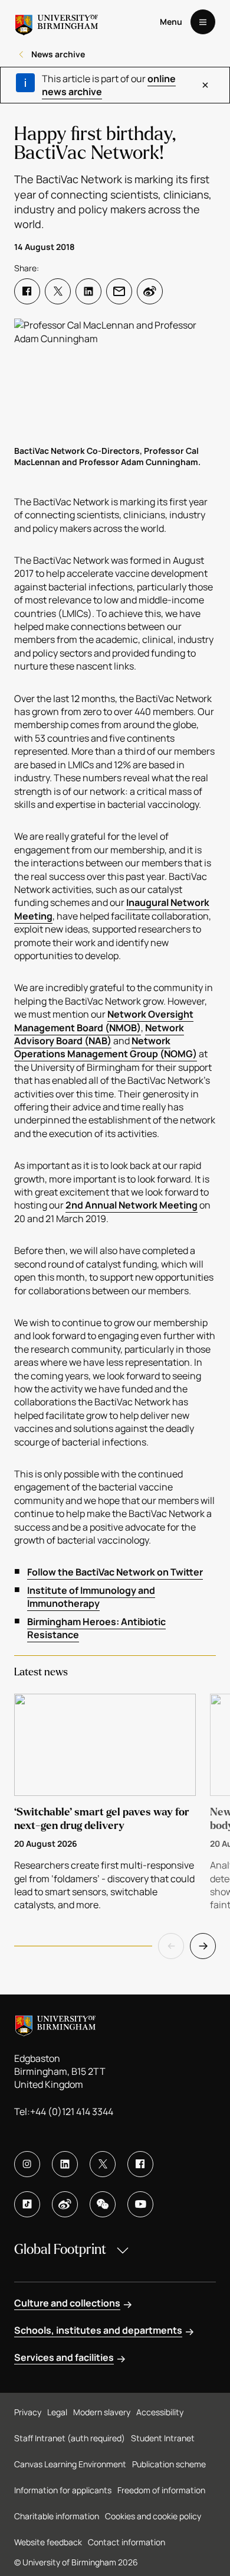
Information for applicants (63, 2490)
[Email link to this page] (119, 291)
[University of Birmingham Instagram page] (27, 2164)
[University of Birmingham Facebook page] (140, 2164)
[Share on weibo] (150, 291)
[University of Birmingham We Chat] (103, 2204)
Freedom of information (161, 2490)
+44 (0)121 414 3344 (72, 2112)
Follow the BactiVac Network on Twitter (115, 1572)
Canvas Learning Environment (70, 2464)
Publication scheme (169, 2464)
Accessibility (160, 2412)
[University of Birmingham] (57, 22)
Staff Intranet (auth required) (70, 2438)
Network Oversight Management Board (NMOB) (104, 1021)
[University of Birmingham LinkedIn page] (65, 2164)
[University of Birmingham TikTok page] (27, 2204)
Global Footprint (60, 2249)
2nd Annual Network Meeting (132, 1205)
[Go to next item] (203, 1946)
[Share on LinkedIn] (88, 291)
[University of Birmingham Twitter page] (103, 2164)
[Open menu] (203, 22)
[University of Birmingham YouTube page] (140, 2204)
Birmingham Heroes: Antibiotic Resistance (96, 1628)
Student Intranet (163, 2438)
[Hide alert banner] (205, 85)
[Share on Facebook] (27, 291)
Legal (57, 2412)
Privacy (28, 2412)
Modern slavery (102, 2412)
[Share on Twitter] (58, 291)
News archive (58, 54)
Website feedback (48, 2542)
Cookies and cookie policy (153, 2516)
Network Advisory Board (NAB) (99, 1034)
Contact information (126, 2542)
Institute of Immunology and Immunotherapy (91, 1597)
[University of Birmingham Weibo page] (65, 2204)
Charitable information (57, 2516)
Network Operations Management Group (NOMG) (106, 1047)
